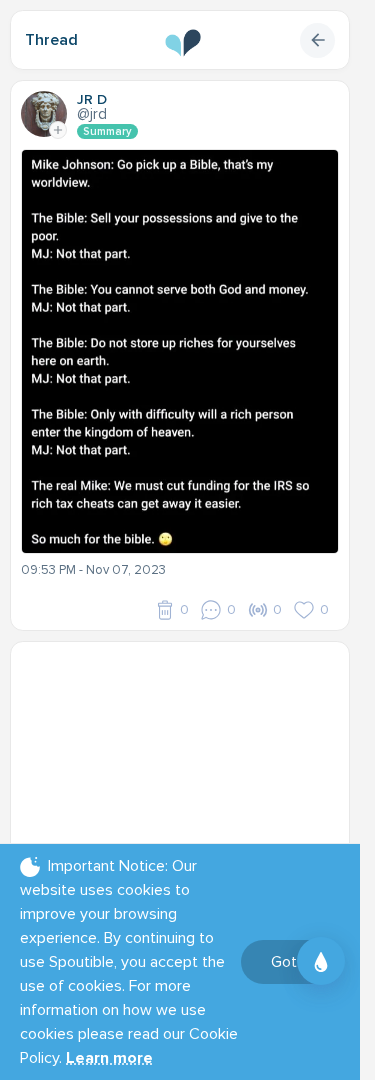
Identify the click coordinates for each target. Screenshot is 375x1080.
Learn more (109, 1058)
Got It (290, 962)
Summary (107, 131)
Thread (51, 40)
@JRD (92, 114)
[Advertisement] (187, 777)
